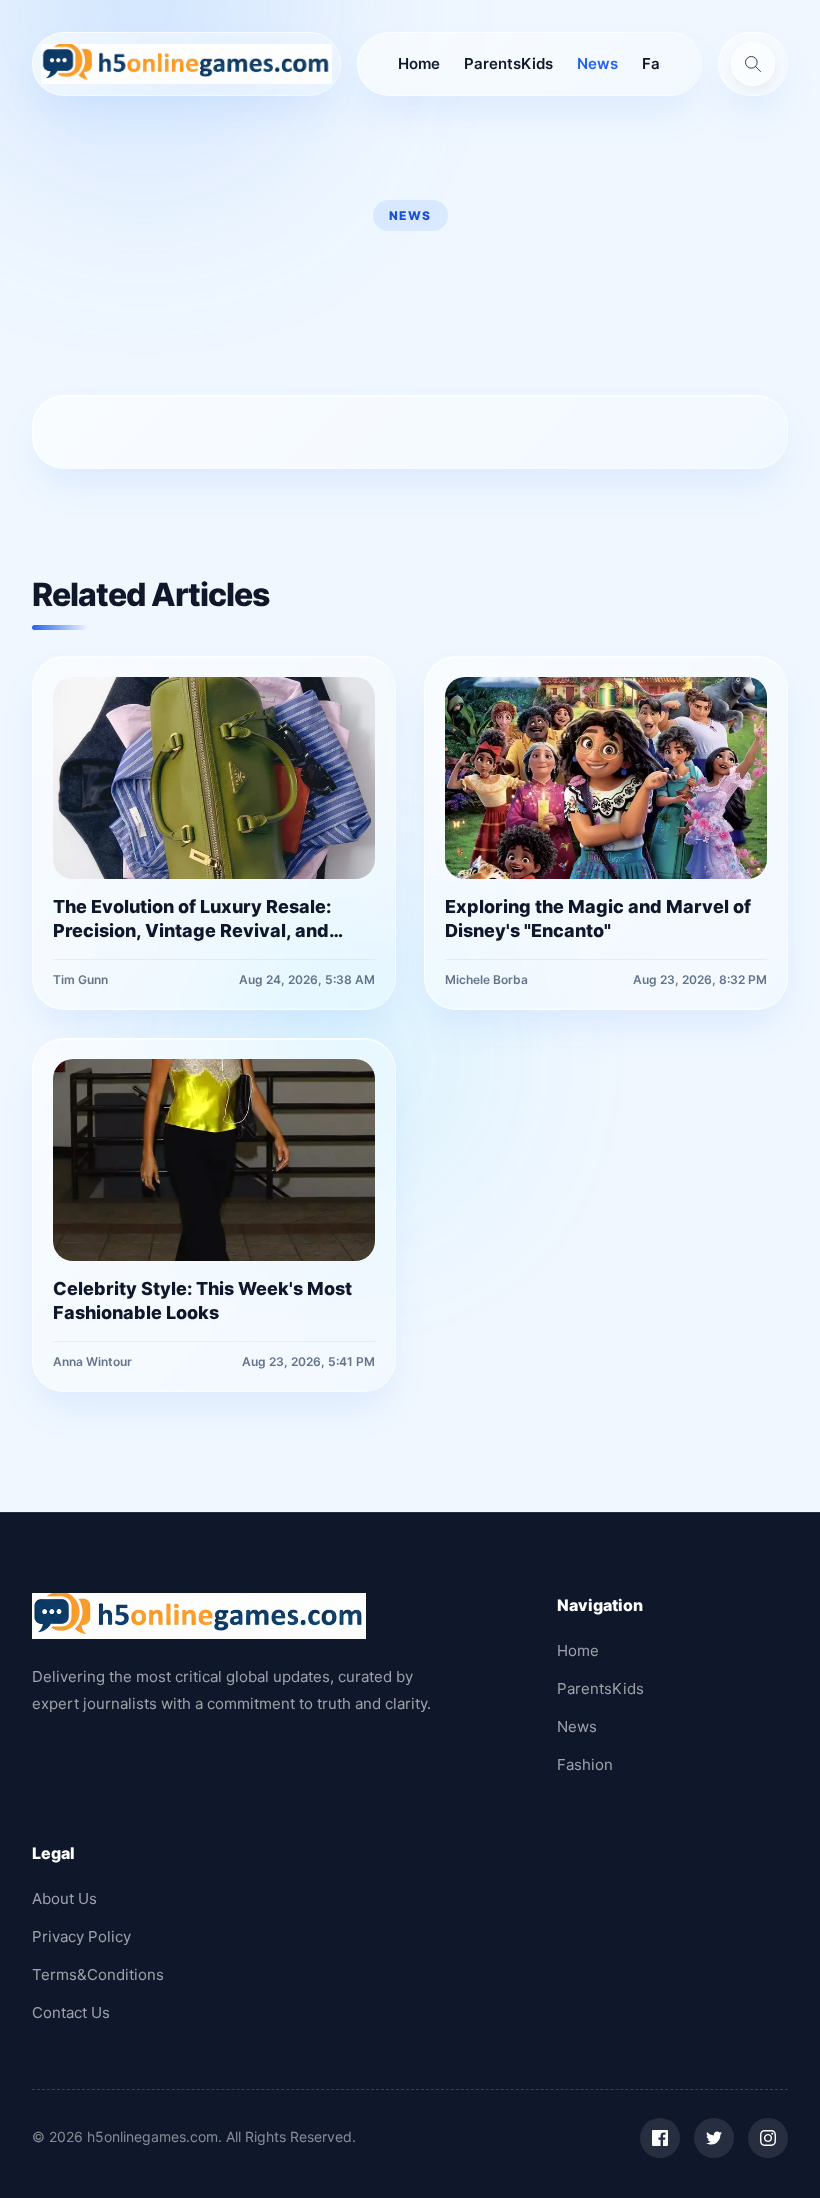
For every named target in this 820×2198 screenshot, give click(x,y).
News (597, 63)
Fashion (585, 1764)
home (419, 63)
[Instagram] (768, 2138)
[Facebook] (660, 2138)
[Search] (753, 64)
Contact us (71, 2012)
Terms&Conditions (98, 1974)
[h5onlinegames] (186, 64)
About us (64, 1898)
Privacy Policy (81, 1936)
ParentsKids (508, 63)
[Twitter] (714, 2138)
